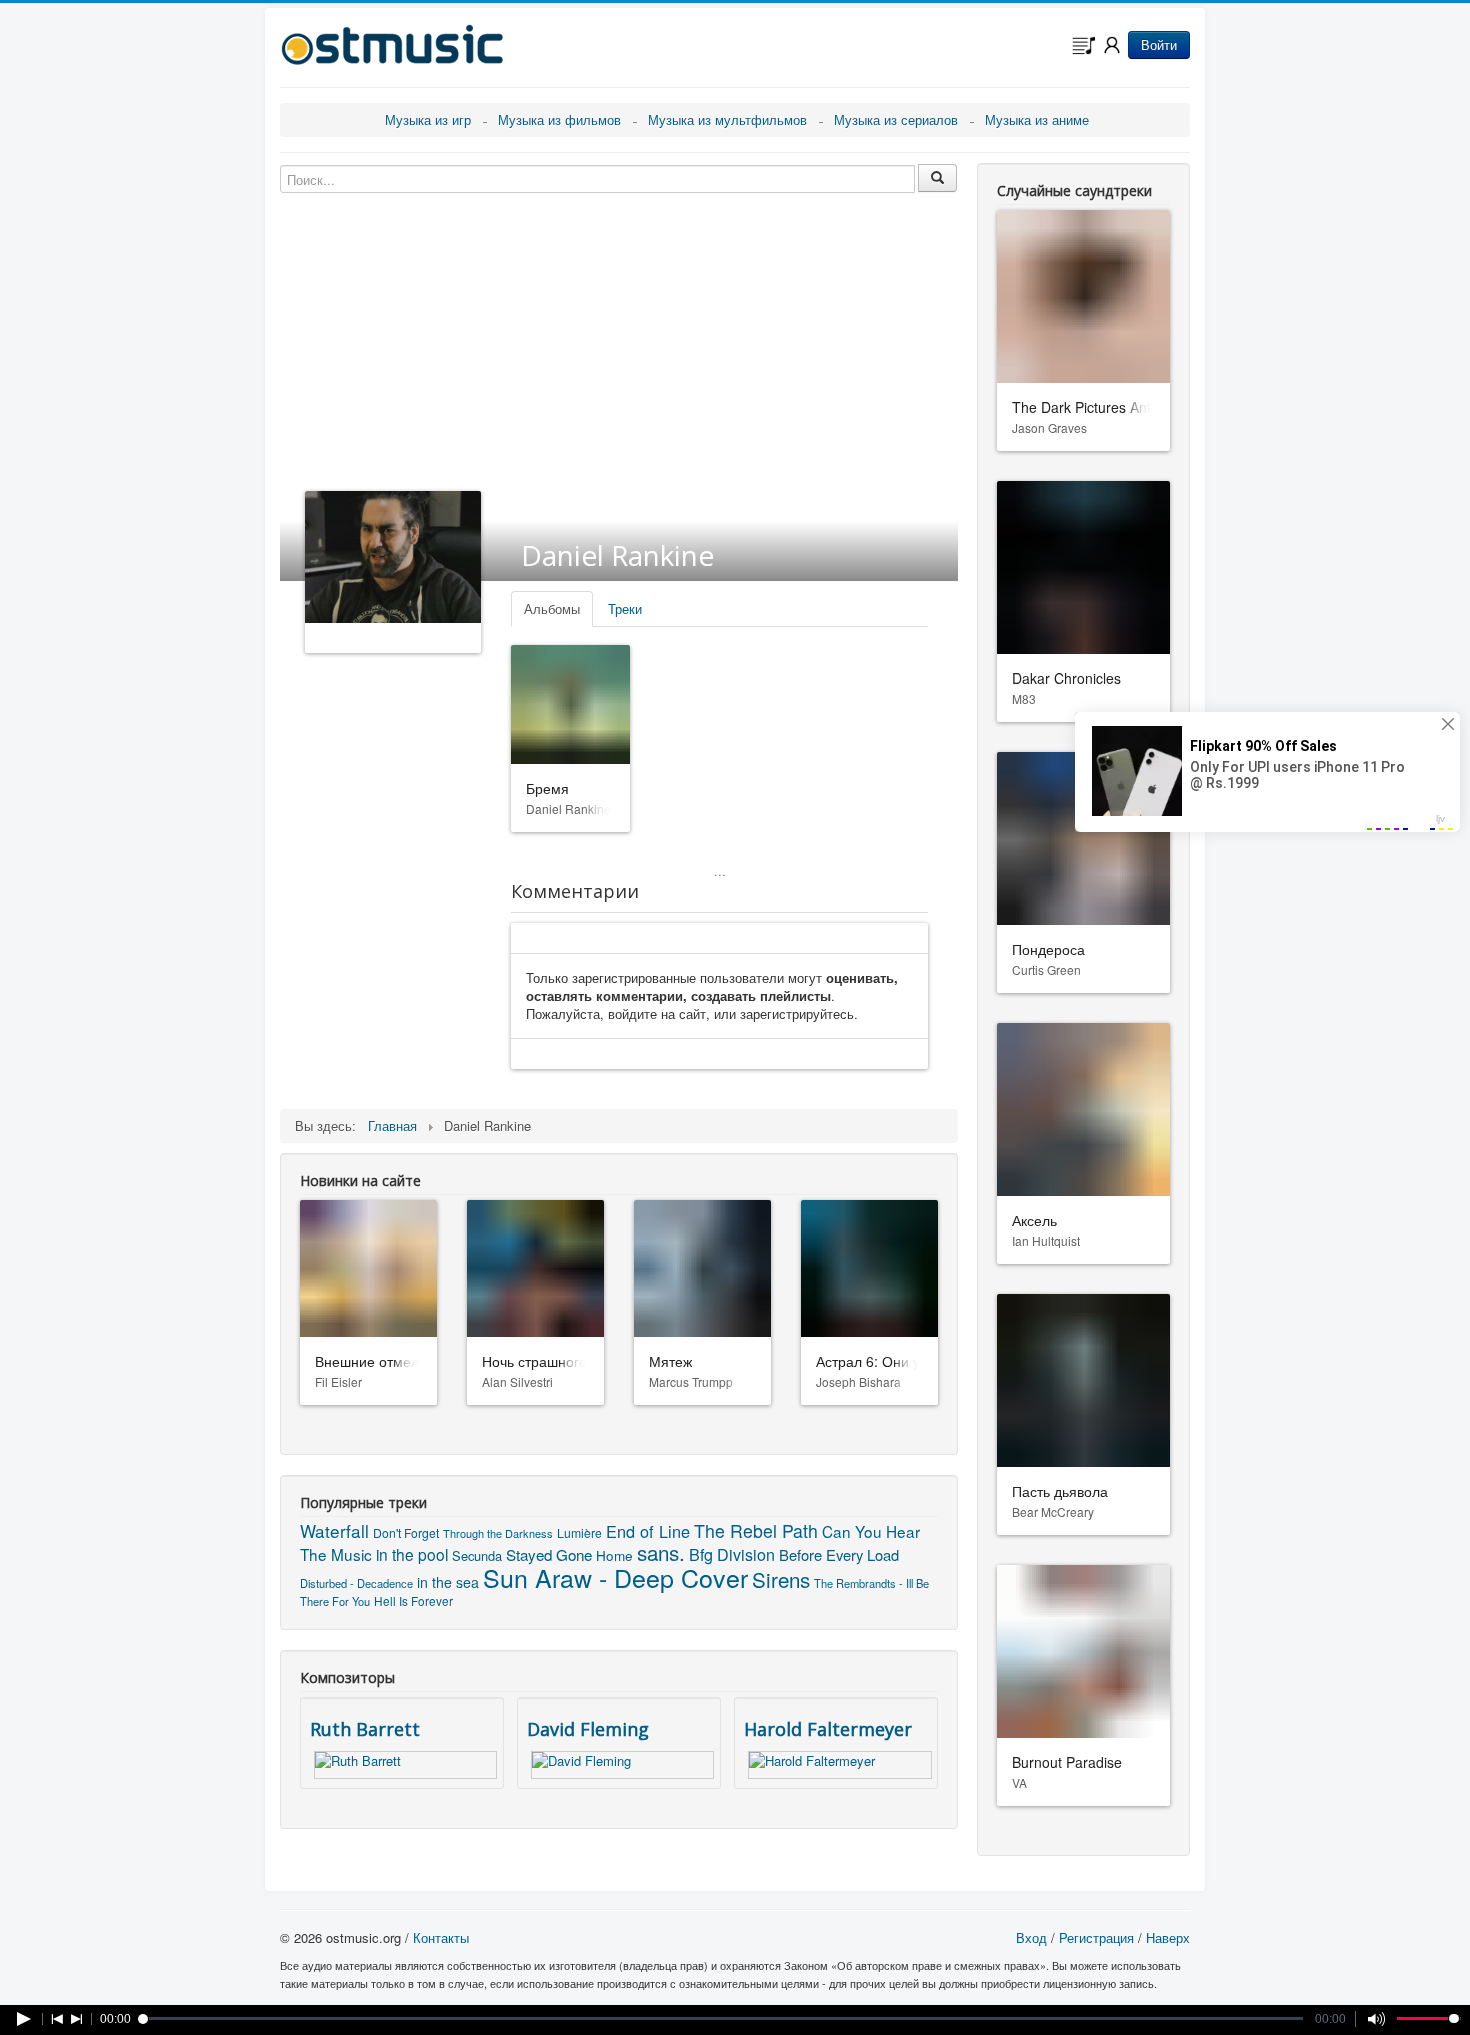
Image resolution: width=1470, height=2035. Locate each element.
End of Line (648, 1531)
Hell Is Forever (413, 1600)
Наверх (1168, 1937)
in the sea (448, 1582)
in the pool (412, 1554)
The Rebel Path (756, 1530)
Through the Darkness (498, 1533)
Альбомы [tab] (552, 608)
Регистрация (1096, 1937)
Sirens (781, 1579)
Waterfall (334, 1530)
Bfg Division (732, 1554)
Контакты (441, 1937)
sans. (661, 1552)
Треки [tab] (625, 608)
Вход (1031, 1937)
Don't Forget (406, 1532)
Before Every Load (839, 1554)
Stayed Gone (549, 1554)
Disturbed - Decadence (356, 1583)
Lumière (579, 1532)
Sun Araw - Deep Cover (615, 1577)
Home (614, 1555)
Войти (1159, 44)
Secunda (477, 1555)
